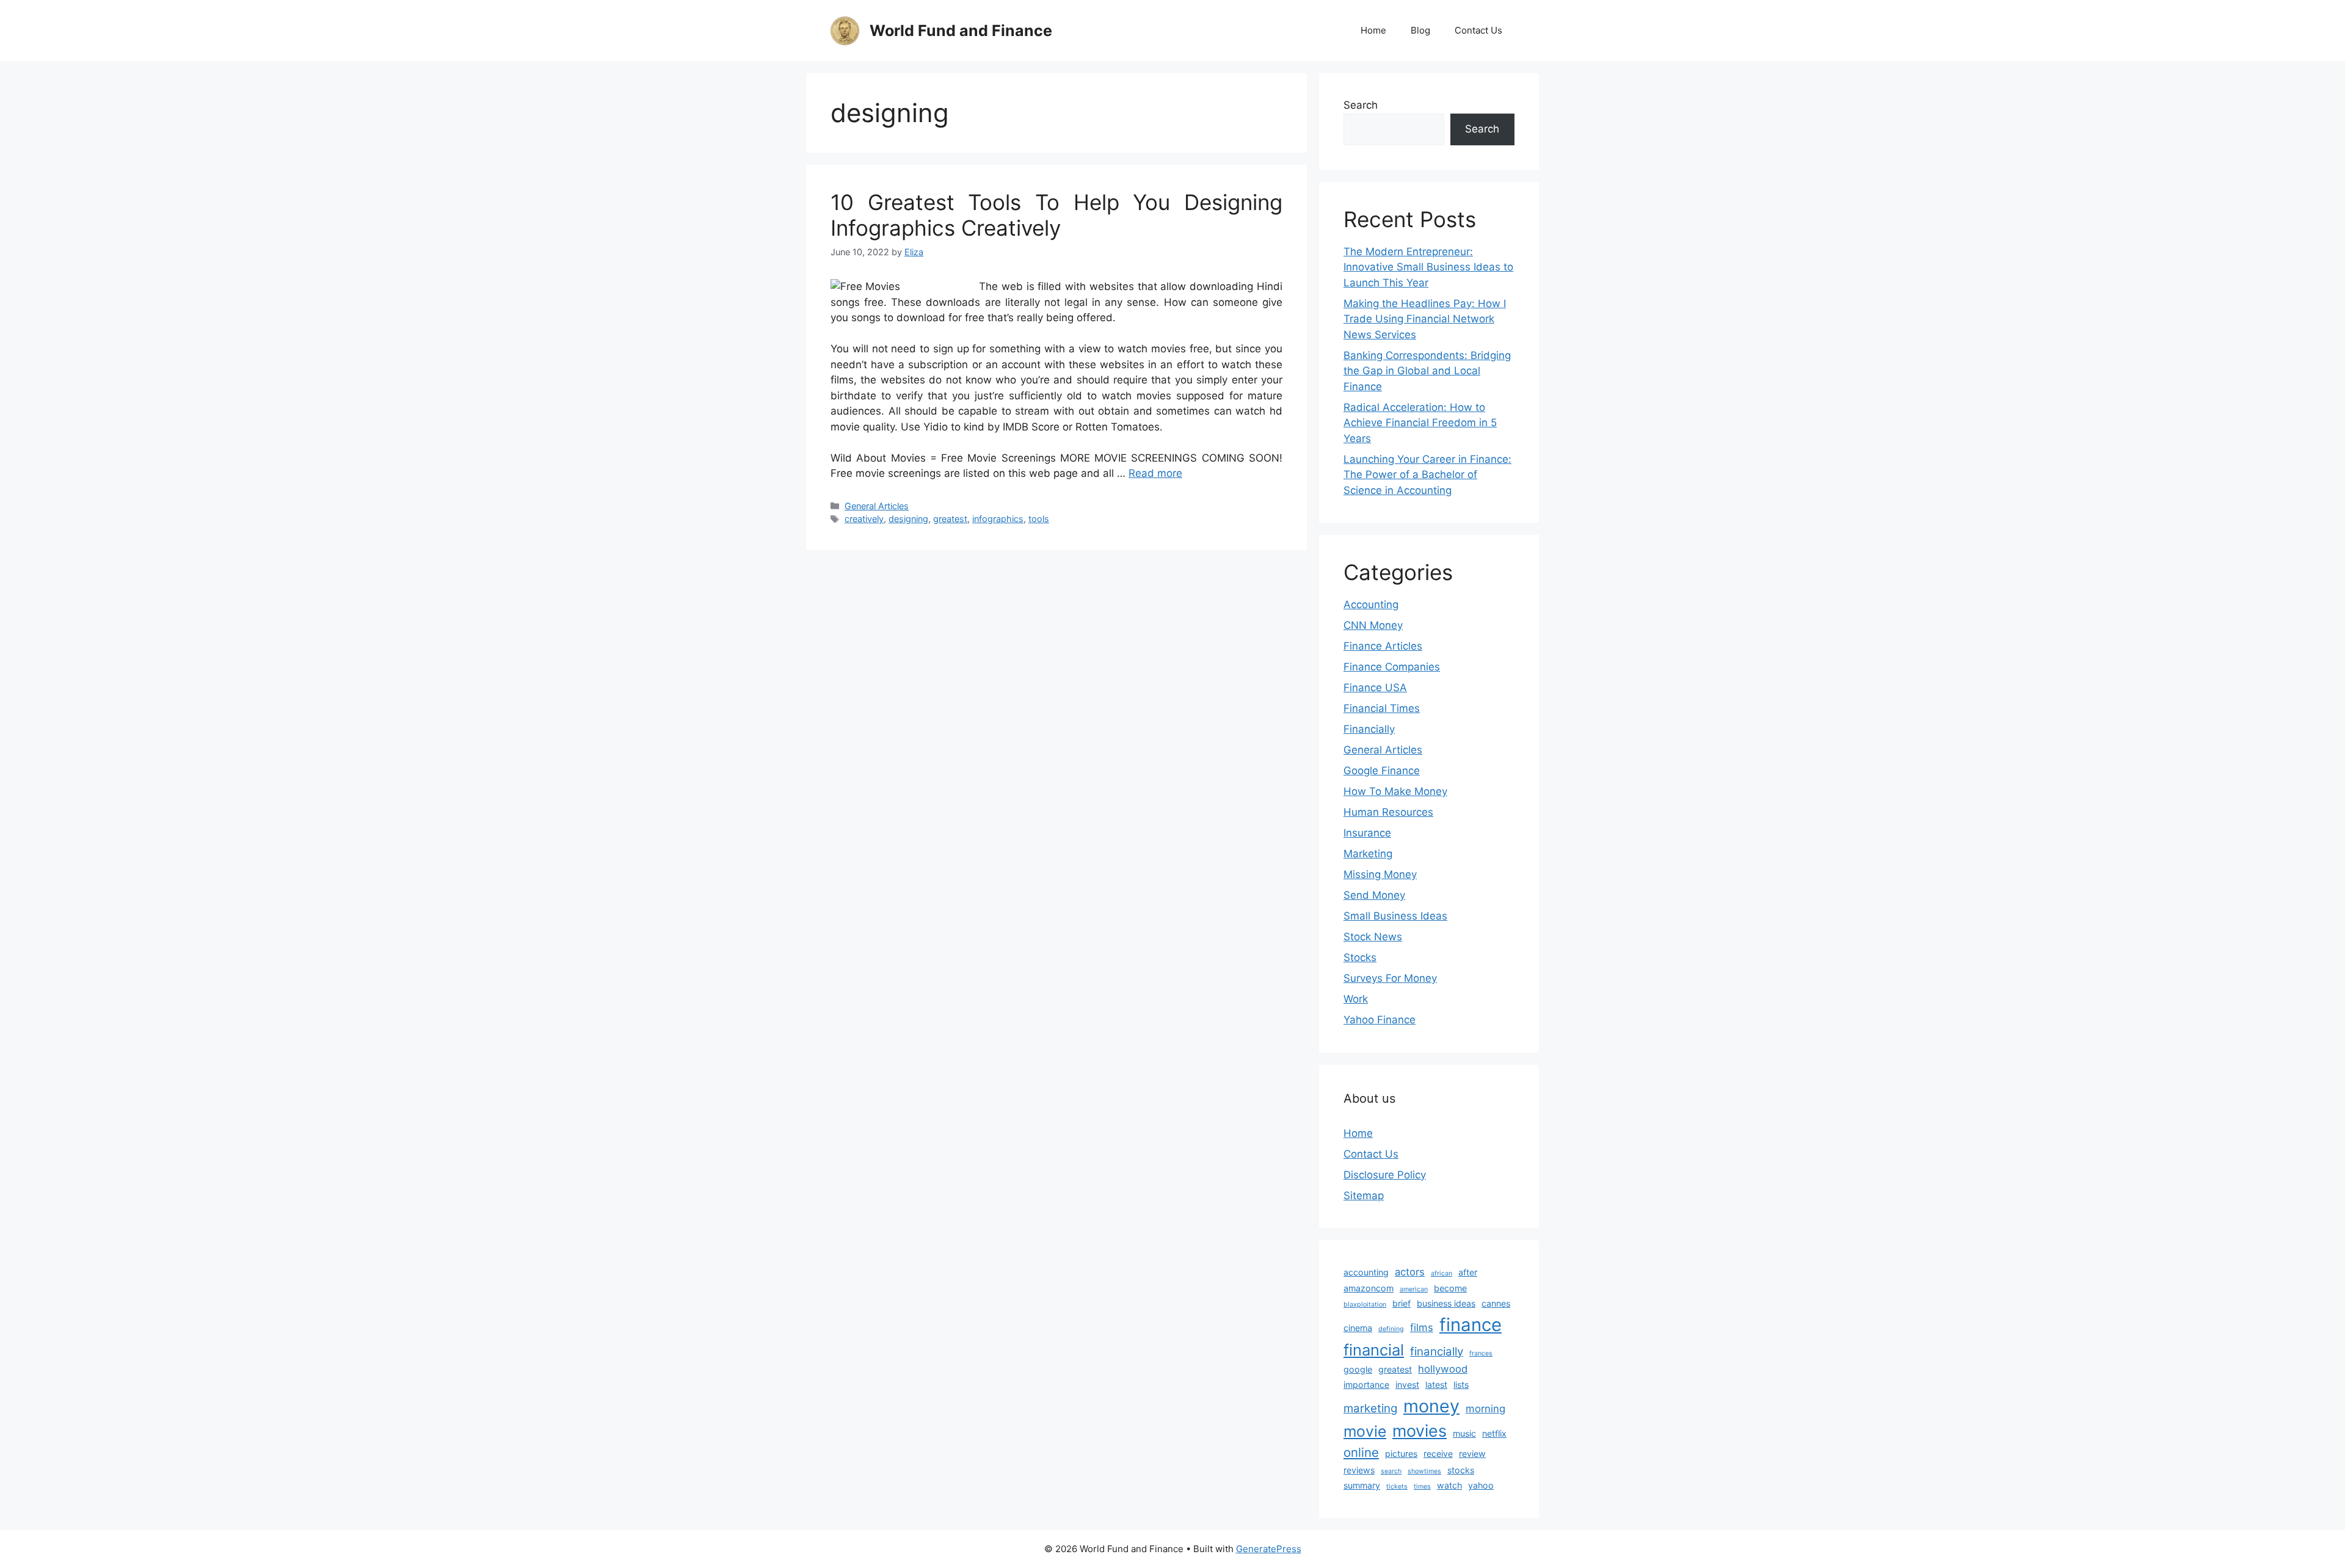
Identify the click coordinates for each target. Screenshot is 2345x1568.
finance (1471, 1325)
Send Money (1374, 895)
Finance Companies (1392, 667)
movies (1420, 1431)
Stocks (1360, 957)
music (1464, 1433)
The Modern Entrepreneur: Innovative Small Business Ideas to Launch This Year (1428, 267)
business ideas (1446, 1303)
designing (908, 519)
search (1391, 1471)
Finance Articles (1383, 646)
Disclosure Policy (1385, 1175)
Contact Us (1478, 30)
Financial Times (1382, 708)
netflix (1494, 1433)
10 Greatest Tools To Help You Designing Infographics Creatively (1056, 215)
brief (1402, 1303)
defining (1391, 1329)
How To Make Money (1395, 791)
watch (1449, 1485)
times (1422, 1486)
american (1414, 1289)
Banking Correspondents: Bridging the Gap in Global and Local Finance (1427, 371)
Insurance (1367, 833)
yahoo (1481, 1485)
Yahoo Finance (1380, 1020)
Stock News (1373, 937)
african (1442, 1273)
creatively (864, 519)
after (1468, 1272)
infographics (998, 519)
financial (1374, 1350)
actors (1410, 1272)
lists (1461, 1385)
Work (1356, 999)
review (1472, 1454)
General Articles (877, 506)
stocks (1461, 1470)
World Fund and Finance (961, 31)
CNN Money (1373, 625)
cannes (1496, 1303)
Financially (1369, 729)
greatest (950, 519)
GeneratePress (1269, 1549)
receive (1438, 1454)
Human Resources (1388, 812)
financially (1437, 1352)
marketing (1370, 1408)
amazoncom (1369, 1288)
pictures (1401, 1454)
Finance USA (1375, 688)
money (1431, 1406)
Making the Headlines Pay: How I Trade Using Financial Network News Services (1425, 319)
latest (1436, 1385)
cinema (1358, 1328)
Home (1373, 30)
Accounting (1371, 604)
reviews (1359, 1470)
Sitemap (1364, 1196)
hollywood (1443, 1369)
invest (1407, 1385)
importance (1366, 1385)
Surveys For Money (1390, 978)
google (1358, 1369)
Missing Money (1380, 874)
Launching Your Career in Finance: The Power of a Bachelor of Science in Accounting (1427, 475)
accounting (1366, 1272)
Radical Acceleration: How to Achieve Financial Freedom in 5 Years (1420, 423)
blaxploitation (1365, 1305)
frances (1481, 1353)
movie (1365, 1431)
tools (1039, 519)
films (1422, 1327)
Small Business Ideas (1395, 916)
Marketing (1368, 854)
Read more (1155, 473)
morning (1485, 1409)
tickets (1397, 1486)
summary (1362, 1485)
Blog (1420, 30)
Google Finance (1382, 771)
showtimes (1424, 1471)
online (1361, 1452)
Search (1361, 105)
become (1450, 1288)
